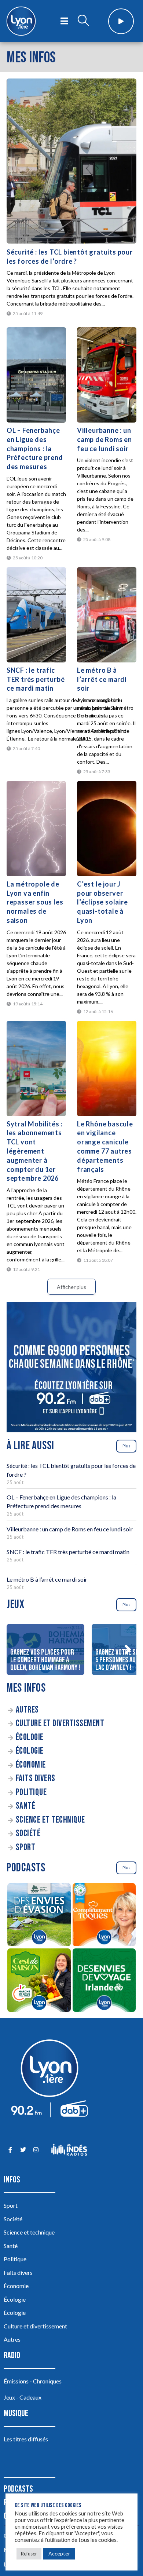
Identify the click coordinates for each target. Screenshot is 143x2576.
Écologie (30, 1737)
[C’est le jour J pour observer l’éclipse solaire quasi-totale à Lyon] (107, 829)
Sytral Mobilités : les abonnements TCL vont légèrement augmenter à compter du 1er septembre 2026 (34, 1151)
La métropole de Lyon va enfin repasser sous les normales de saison (35, 902)
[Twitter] (23, 2150)
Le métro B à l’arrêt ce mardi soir (102, 679)
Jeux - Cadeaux (23, 2397)
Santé (26, 1806)
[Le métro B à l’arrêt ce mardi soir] (107, 615)
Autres (27, 1710)
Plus (126, 1446)
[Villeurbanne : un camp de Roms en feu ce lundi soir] (107, 375)
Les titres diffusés (26, 2439)
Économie (31, 1765)
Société (28, 1833)
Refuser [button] (29, 2554)
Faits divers (36, 1778)
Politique (31, 1792)
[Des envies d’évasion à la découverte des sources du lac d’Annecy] (39, 1916)
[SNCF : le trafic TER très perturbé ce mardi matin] (36, 615)
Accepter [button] (59, 2553)
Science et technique (50, 1820)
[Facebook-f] (10, 2150)
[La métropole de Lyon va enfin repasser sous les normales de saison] (36, 829)
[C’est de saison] (39, 1981)
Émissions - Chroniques (33, 2381)
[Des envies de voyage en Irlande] (104, 1981)
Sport (26, 1847)
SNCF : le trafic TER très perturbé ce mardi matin (36, 679)
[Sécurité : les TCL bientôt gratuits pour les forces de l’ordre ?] (71, 161)
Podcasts (18, 2489)
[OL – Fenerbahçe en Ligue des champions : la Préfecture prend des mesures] (36, 375)
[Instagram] (36, 2150)
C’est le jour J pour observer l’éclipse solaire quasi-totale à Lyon (102, 902)
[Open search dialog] (83, 21)
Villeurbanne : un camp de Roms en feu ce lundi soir (104, 439)
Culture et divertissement (60, 1723)
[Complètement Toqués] (104, 1916)
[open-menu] (64, 21)
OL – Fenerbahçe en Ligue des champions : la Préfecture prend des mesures (35, 448)
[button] (128, 1649)
